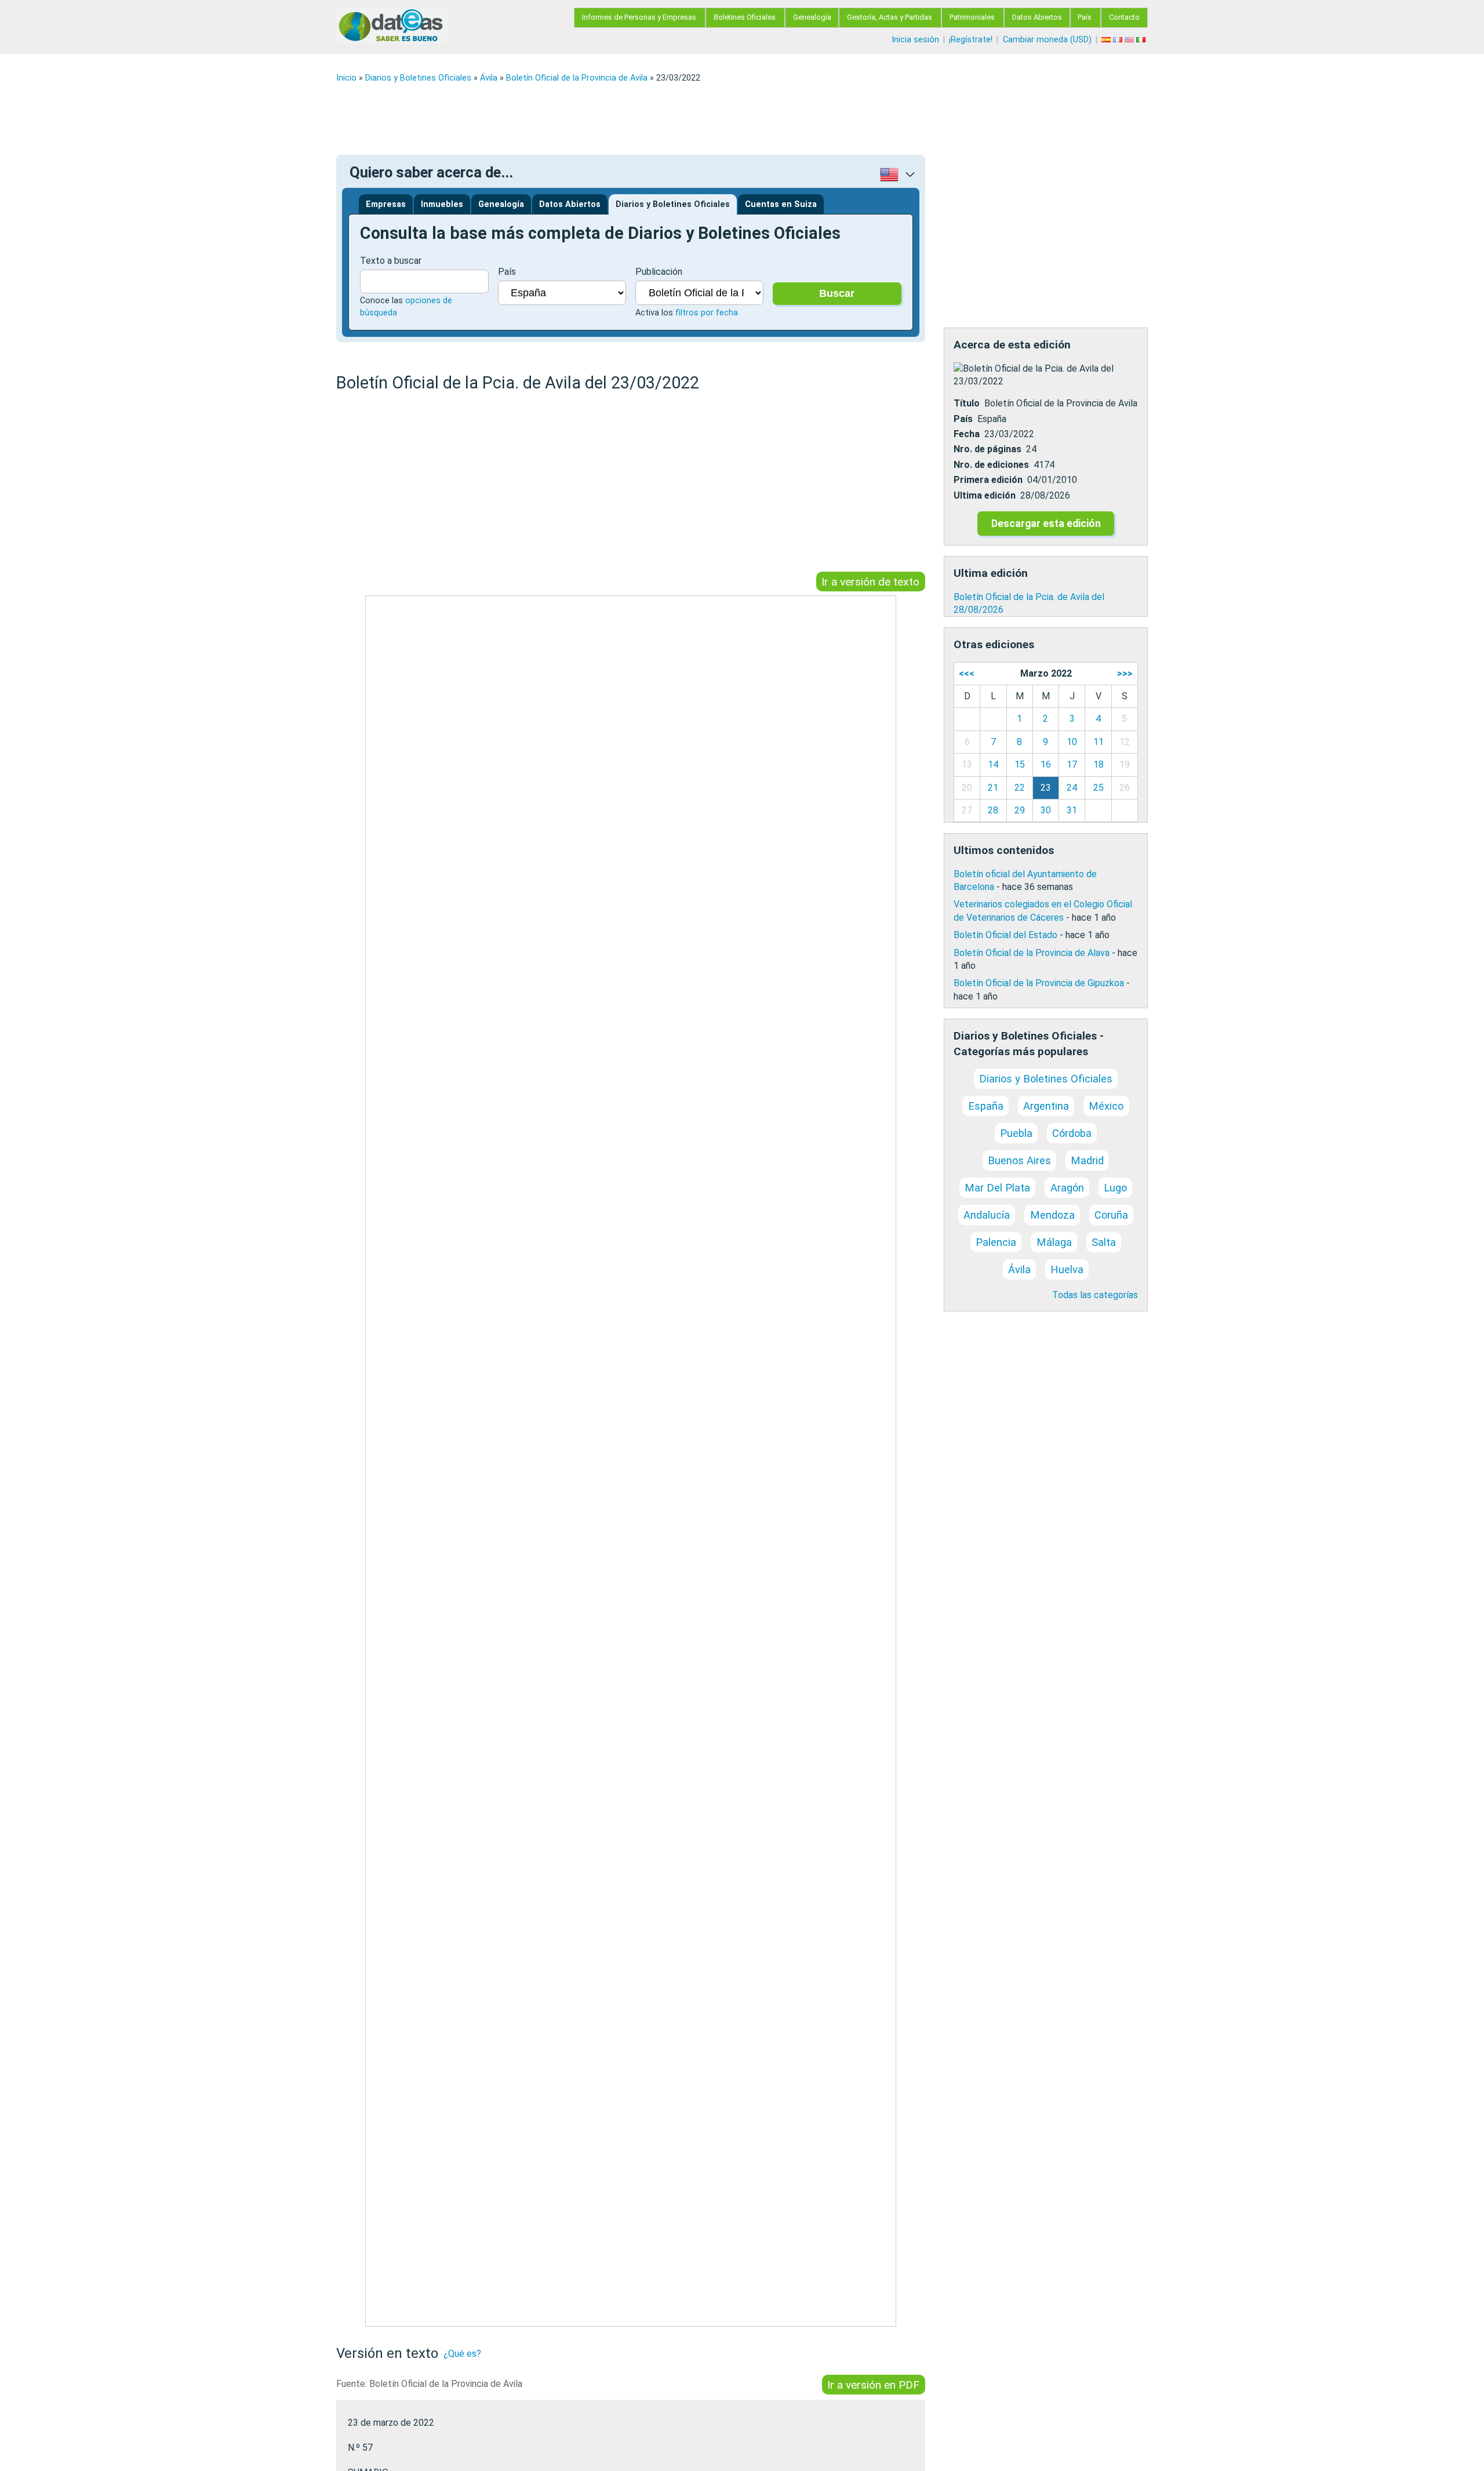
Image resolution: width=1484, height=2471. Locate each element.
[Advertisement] (684, 119)
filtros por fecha (707, 313)
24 (1072, 788)
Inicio (346, 78)
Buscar (837, 293)
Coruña (1111, 1215)
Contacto (1124, 17)
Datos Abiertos (1037, 17)
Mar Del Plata (997, 1188)
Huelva (1067, 1269)
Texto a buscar (391, 261)
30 (1046, 810)
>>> (1125, 673)
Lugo (1115, 1188)
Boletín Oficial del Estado (1005, 935)
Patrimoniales (972, 17)
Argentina (1046, 1106)
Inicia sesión (915, 40)
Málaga (1054, 1242)
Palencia (996, 1242)
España (986, 1106)
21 (993, 788)
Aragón (1067, 1188)
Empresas (386, 204)
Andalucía (987, 1215)
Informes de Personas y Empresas (639, 17)
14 (993, 764)
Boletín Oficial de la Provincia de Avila (577, 78)
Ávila (489, 78)
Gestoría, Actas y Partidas (890, 17)
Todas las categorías (1095, 1295)
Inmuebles (442, 204)
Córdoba (1072, 1133)
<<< (967, 673)
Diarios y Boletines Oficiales (418, 78)
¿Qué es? (462, 2354)
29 (1020, 810)
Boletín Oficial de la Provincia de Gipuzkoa (1039, 983)
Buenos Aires (1019, 1160)
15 (1020, 764)
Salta (1104, 1242)
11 (1099, 742)
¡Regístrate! (971, 40)
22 (1020, 788)
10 (1072, 742)
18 (1099, 764)
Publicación (659, 272)
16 (1046, 764)
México (1106, 1106)
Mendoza (1052, 1215)
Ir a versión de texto (870, 581)
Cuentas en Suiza (781, 204)
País (1085, 17)
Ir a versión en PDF (873, 2385)
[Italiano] (1142, 40)
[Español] (1107, 40)
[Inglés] (1130, 40)
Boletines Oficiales (745, 17)
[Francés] (1119, 40)
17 (1072, 764)
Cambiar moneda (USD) (1047, 40)
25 (1099, 788)
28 (993, 810)
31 (1072, 810)
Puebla (1016, 1133)
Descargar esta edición (1046, 524)
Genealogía (812, 17)
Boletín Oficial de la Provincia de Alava (1032, 953)
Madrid (1087, 1160)
